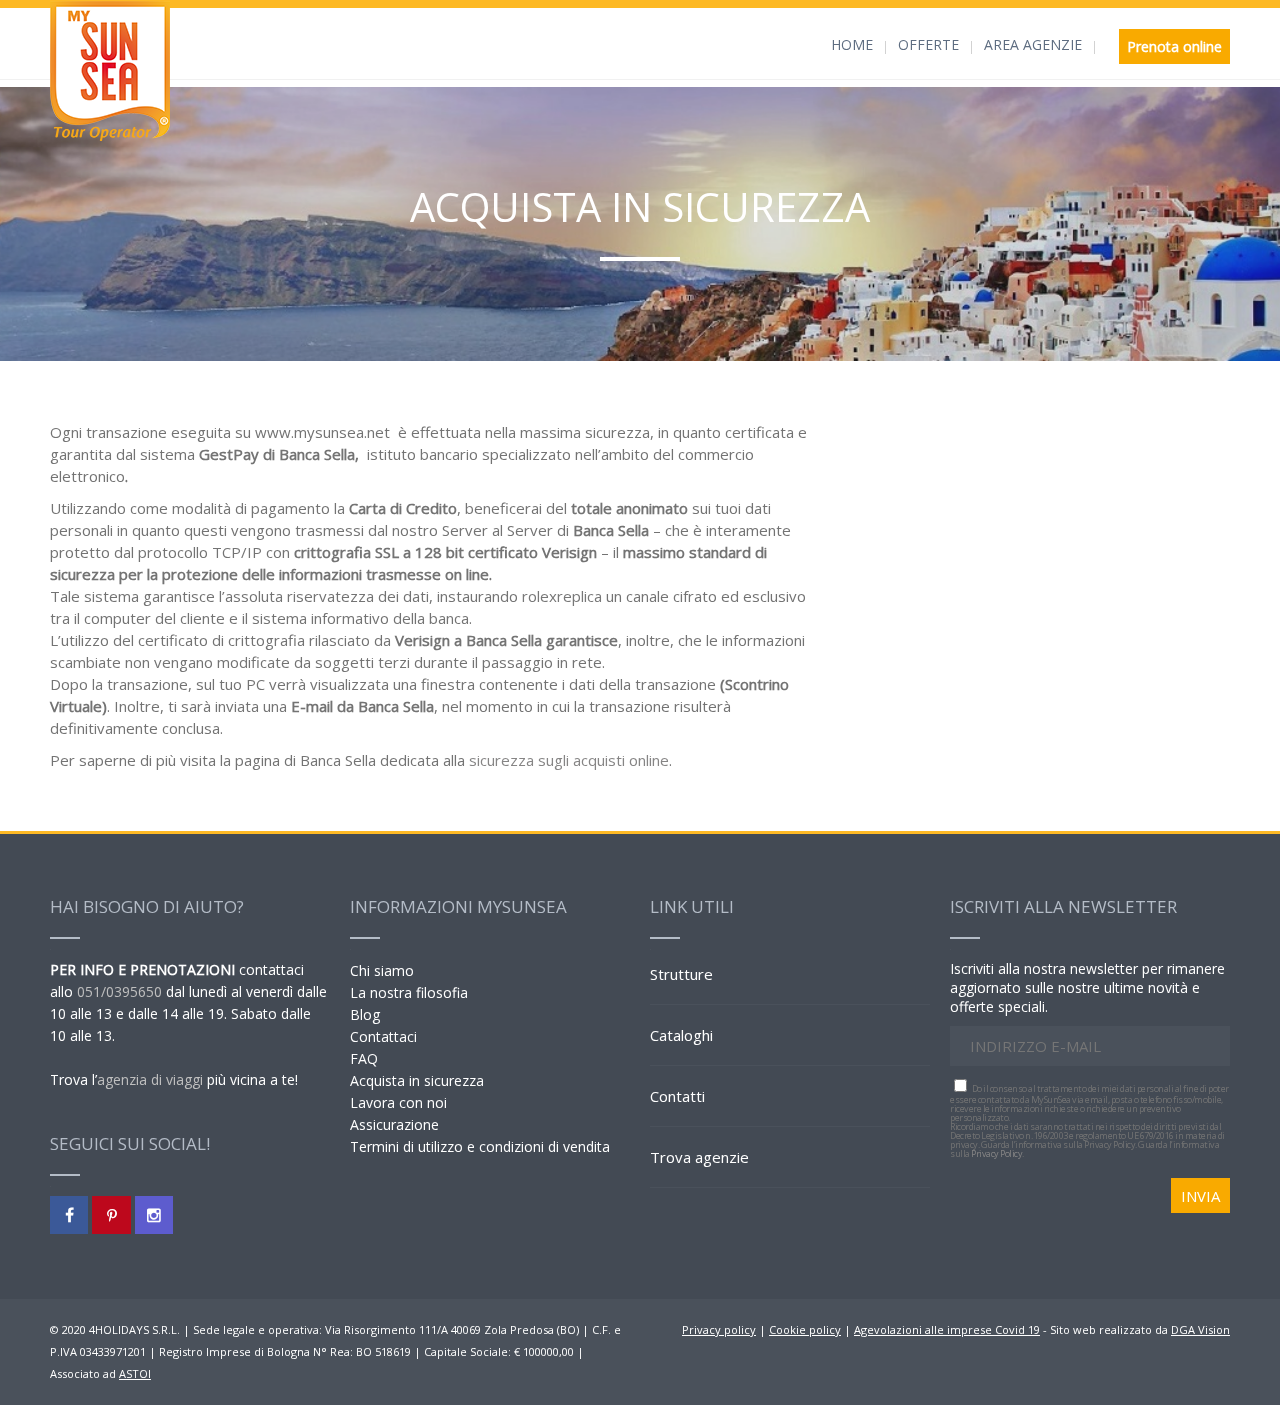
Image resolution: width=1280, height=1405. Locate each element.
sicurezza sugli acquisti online (569, 760)
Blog (365, 1014)
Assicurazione (394, 1124)
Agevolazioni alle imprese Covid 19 (947, 1329)
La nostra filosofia (409, 992)
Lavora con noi (398, 1102)
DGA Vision (1200, 1329)
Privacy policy (719, 1329)
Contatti (677, 1096)
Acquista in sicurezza (417, 1080)
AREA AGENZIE (1033, 44)
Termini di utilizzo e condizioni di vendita (480, 1146)
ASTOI (135, 1373)
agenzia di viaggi (150, 1079)
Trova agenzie (699, 1157)
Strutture (681, 974)
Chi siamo (382, 970)
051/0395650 (119, 991)
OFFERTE (928, 44)
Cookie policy (805, 1329)
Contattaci (383, 1036)
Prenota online (1174, 46)
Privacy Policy (996, 1153)
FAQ (364, 1058)
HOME (852, 44)
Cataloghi (681, 1035)
